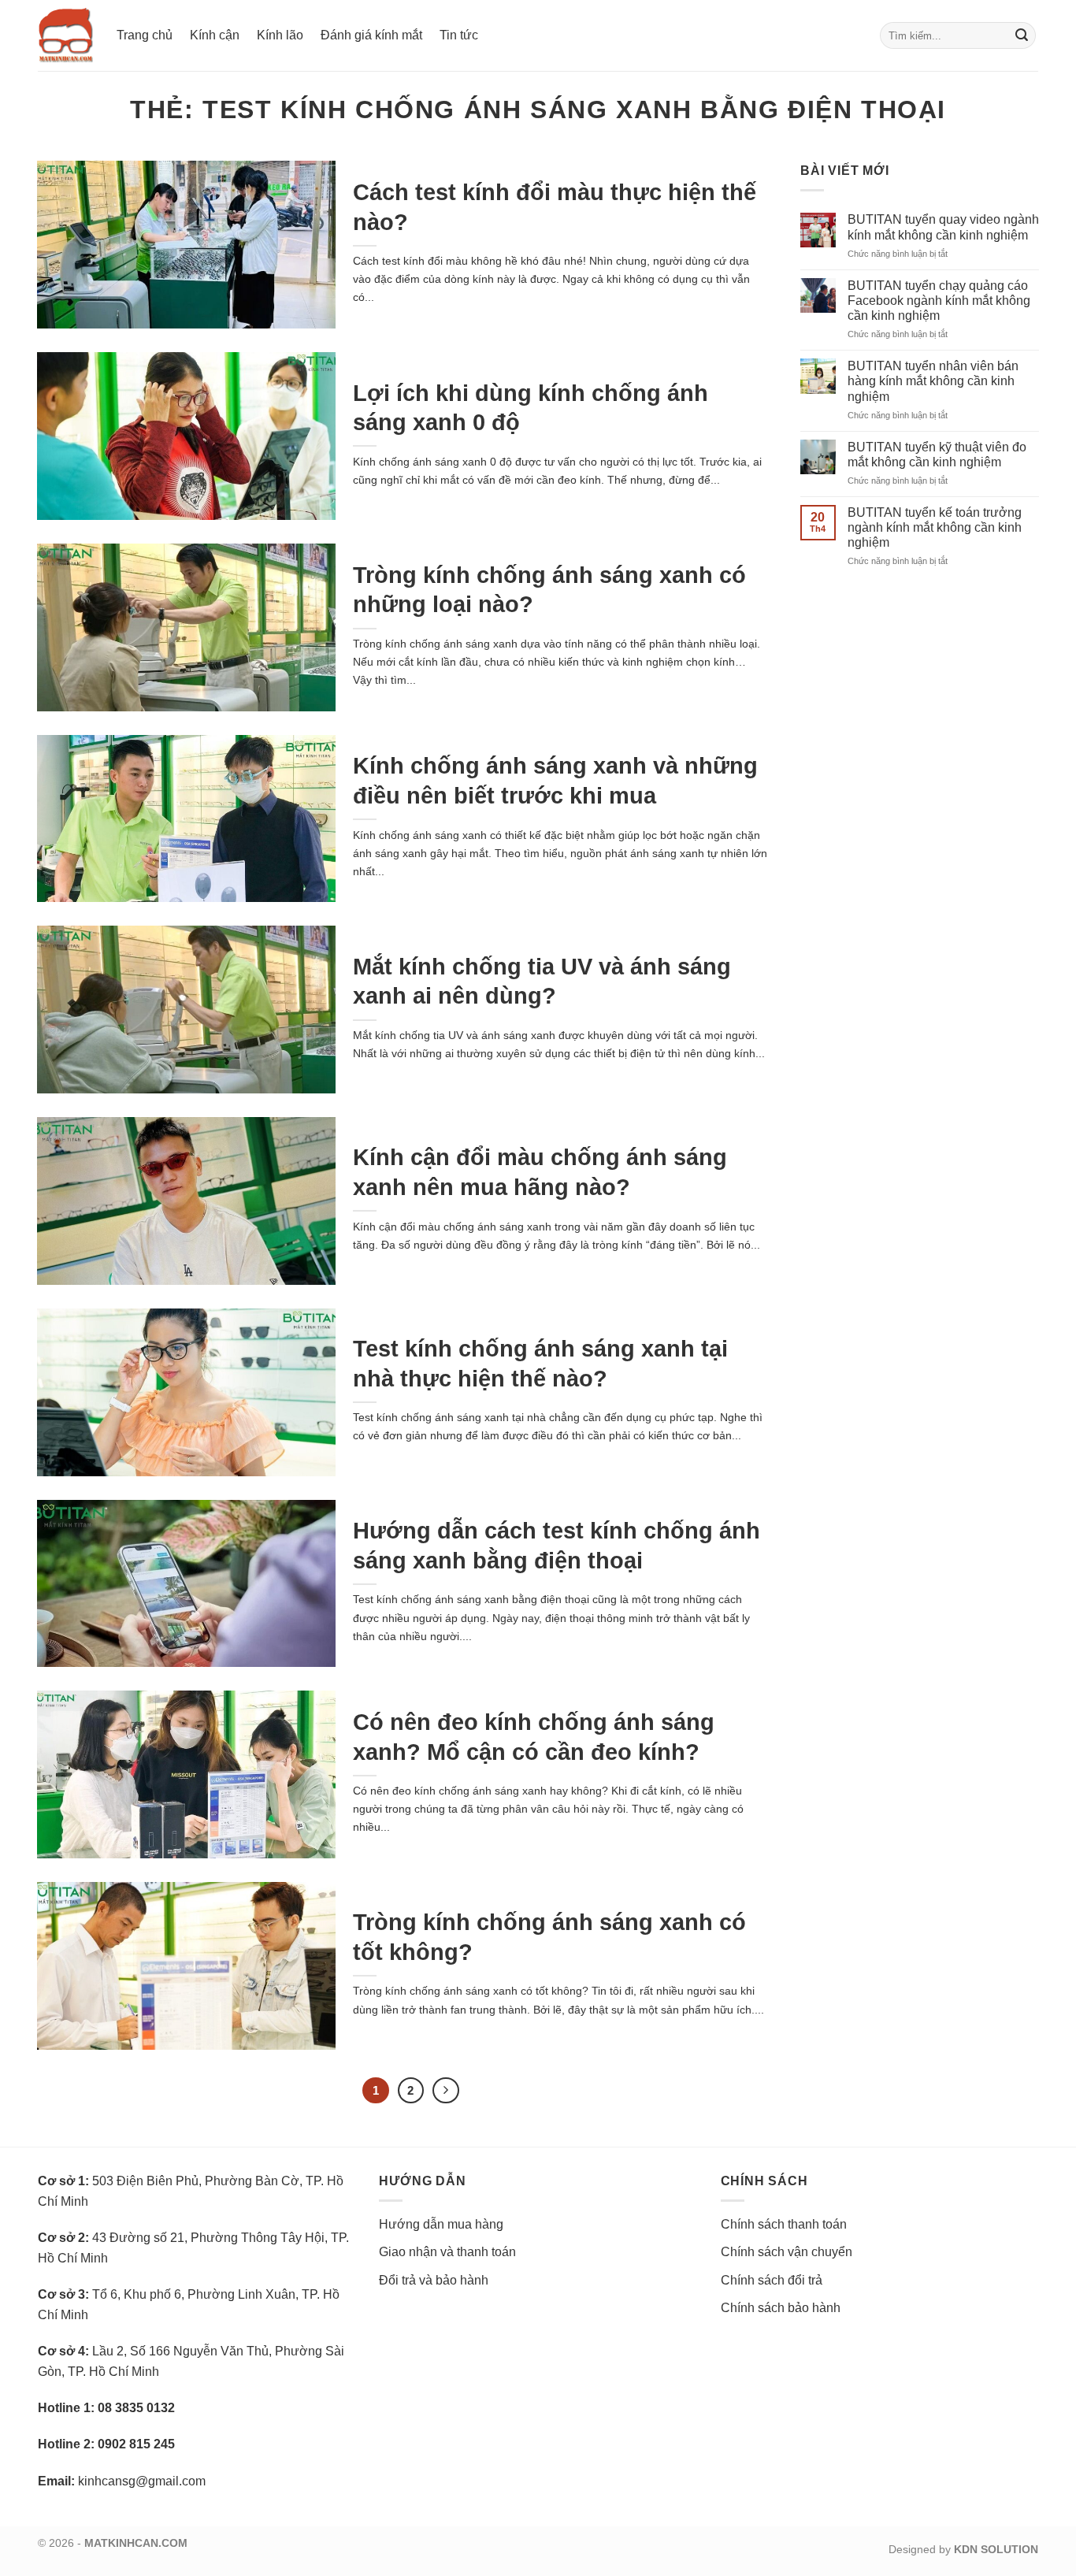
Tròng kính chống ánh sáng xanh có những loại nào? (549, 590)
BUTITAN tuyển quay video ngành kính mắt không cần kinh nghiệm (943, 228)
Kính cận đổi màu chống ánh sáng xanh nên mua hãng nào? (540, 1172)
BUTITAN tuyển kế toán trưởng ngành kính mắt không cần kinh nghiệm (935, 527)
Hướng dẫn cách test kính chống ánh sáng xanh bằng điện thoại (557, 1545)
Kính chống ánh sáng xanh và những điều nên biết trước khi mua (555, 780)
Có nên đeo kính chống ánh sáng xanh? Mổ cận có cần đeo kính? (534, 1737)
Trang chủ (145, 35)
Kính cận (215, 35)
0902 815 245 (136, 2444)
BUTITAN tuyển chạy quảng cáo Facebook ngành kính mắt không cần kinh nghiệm (939, 301)
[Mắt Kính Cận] (65, 35)
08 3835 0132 (136, 2408)
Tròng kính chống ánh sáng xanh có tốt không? (549, 1937)
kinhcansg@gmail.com (142, 2481)
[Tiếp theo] (446, 2091)
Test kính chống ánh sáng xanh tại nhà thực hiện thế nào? (540, 1363)
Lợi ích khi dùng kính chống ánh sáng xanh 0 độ (531, 408)
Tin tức (459, 35)
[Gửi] (1022, 35)
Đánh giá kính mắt (371, 35)
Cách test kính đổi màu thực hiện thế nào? (555, 207)
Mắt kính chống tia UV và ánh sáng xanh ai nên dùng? (542, 981)
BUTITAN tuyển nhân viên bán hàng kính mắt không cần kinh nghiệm (933, 381)
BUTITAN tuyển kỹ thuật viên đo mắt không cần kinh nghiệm (937, 455)
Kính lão (280, 35)
